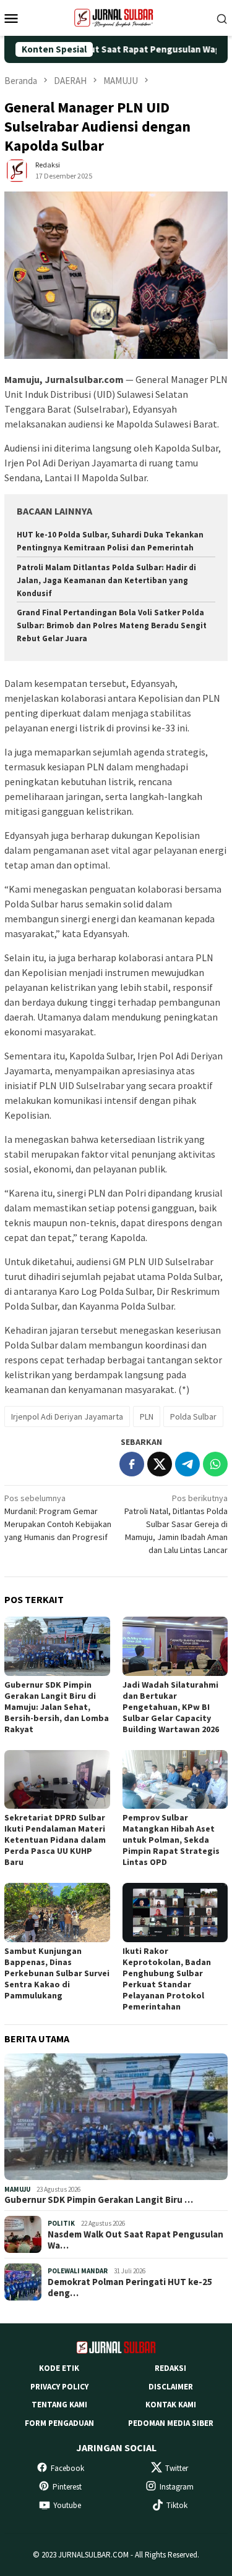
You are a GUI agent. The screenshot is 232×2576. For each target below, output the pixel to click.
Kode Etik (59, 2368)
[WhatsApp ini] (215, 1464)
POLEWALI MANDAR (78, 2271)
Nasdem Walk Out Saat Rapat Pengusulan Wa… (135, 2240)
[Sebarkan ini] (132, 1464)
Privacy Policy (59, 2387)
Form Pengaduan (59, 2423)
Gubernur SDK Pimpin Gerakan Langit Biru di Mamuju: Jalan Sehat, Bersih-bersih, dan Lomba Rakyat (57, 1707)
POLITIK (61, 2223)
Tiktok (177, 2505)
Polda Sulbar (193, 1416)
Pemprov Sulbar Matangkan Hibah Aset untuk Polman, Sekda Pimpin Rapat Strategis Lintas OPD (171, 1840)
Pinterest (67, 2487)
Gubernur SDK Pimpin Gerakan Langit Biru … (99, 2200)
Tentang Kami (59, 2405)
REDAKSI (170, 2368)
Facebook (67, 2468)
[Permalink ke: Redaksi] (17, 170)
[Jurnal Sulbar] (116, 17)
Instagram (177, 2487)
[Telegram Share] (187, 1464)
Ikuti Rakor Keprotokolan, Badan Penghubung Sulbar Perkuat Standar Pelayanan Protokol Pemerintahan (167, 1979)
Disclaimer (171, 2387)
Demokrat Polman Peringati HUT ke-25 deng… (130, 2288)
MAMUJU (17, 2189)
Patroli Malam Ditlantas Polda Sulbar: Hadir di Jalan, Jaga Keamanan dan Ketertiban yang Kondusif (106, 580)
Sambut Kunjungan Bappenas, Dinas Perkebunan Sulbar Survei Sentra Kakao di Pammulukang (57, 1973)
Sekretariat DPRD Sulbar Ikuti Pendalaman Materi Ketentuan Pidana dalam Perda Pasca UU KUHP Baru (55, 1840)
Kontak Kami (171, 2405)
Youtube (67, 2505)
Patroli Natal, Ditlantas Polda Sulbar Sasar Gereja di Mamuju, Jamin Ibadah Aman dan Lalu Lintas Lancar (176, 1524)
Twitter (177, 2468)
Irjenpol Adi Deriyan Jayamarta (67, 1416)
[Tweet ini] (160, 1464)
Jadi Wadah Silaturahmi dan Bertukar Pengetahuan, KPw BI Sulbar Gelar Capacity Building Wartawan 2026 (171, 1707)
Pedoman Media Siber (171, 2423)
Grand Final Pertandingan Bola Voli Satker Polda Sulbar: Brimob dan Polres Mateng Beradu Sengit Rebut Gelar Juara (112, 625)
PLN (147, 1416)
